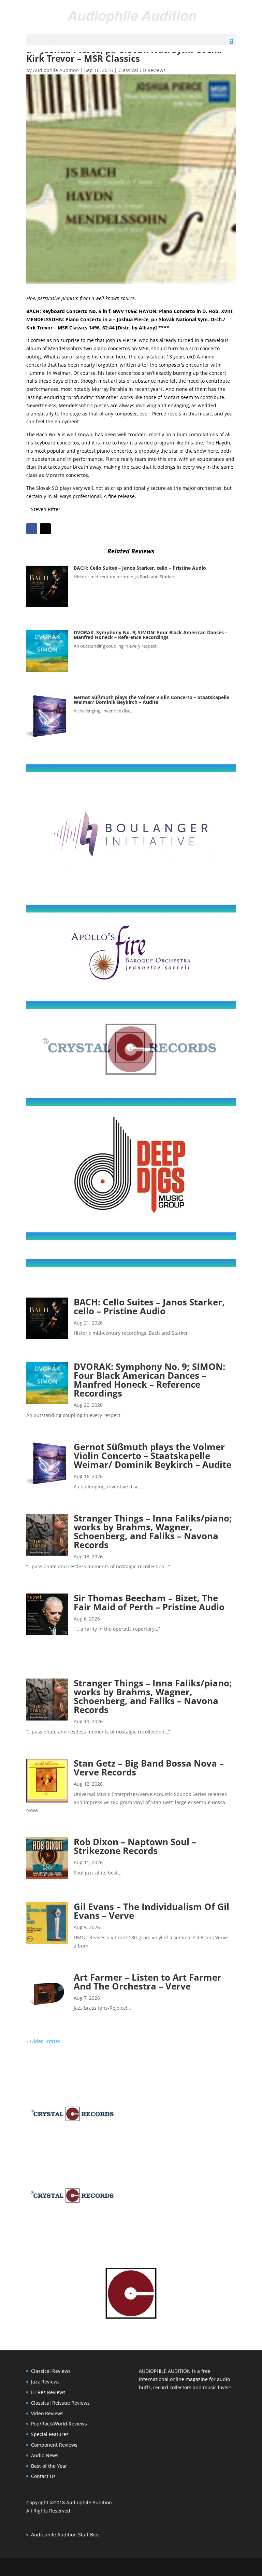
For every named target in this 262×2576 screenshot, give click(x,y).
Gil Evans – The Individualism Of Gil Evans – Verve (151, 1911)
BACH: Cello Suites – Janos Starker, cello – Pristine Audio (140, 568)
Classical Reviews (51, 2371)
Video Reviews (47, 2413)
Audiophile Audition (56, 70)
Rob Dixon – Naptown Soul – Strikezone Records (135, 1846)
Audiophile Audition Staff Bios (65, 2535)
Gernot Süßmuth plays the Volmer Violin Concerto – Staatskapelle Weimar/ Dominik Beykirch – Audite (151, 700)
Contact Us (43, 2476)
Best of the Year (49, 2466)
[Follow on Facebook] (32, 529)
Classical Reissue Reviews (60, 2403)
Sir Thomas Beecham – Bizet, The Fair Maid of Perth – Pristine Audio (149, 1602)
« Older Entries (43, 2041)
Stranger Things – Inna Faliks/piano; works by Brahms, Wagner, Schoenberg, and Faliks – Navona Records (153, 1531)
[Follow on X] (45, 529)
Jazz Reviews (45, 2382)
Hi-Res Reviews (48, 2392)
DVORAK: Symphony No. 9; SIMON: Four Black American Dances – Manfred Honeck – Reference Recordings (151, 635)
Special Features (50, 2434)
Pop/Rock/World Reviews (59, 2424)
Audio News (45, 2455)
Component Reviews (54, 2445)
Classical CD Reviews (142, 70)
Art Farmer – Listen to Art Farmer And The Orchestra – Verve (148, 1982)
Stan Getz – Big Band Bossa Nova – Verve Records (149, 1768)
